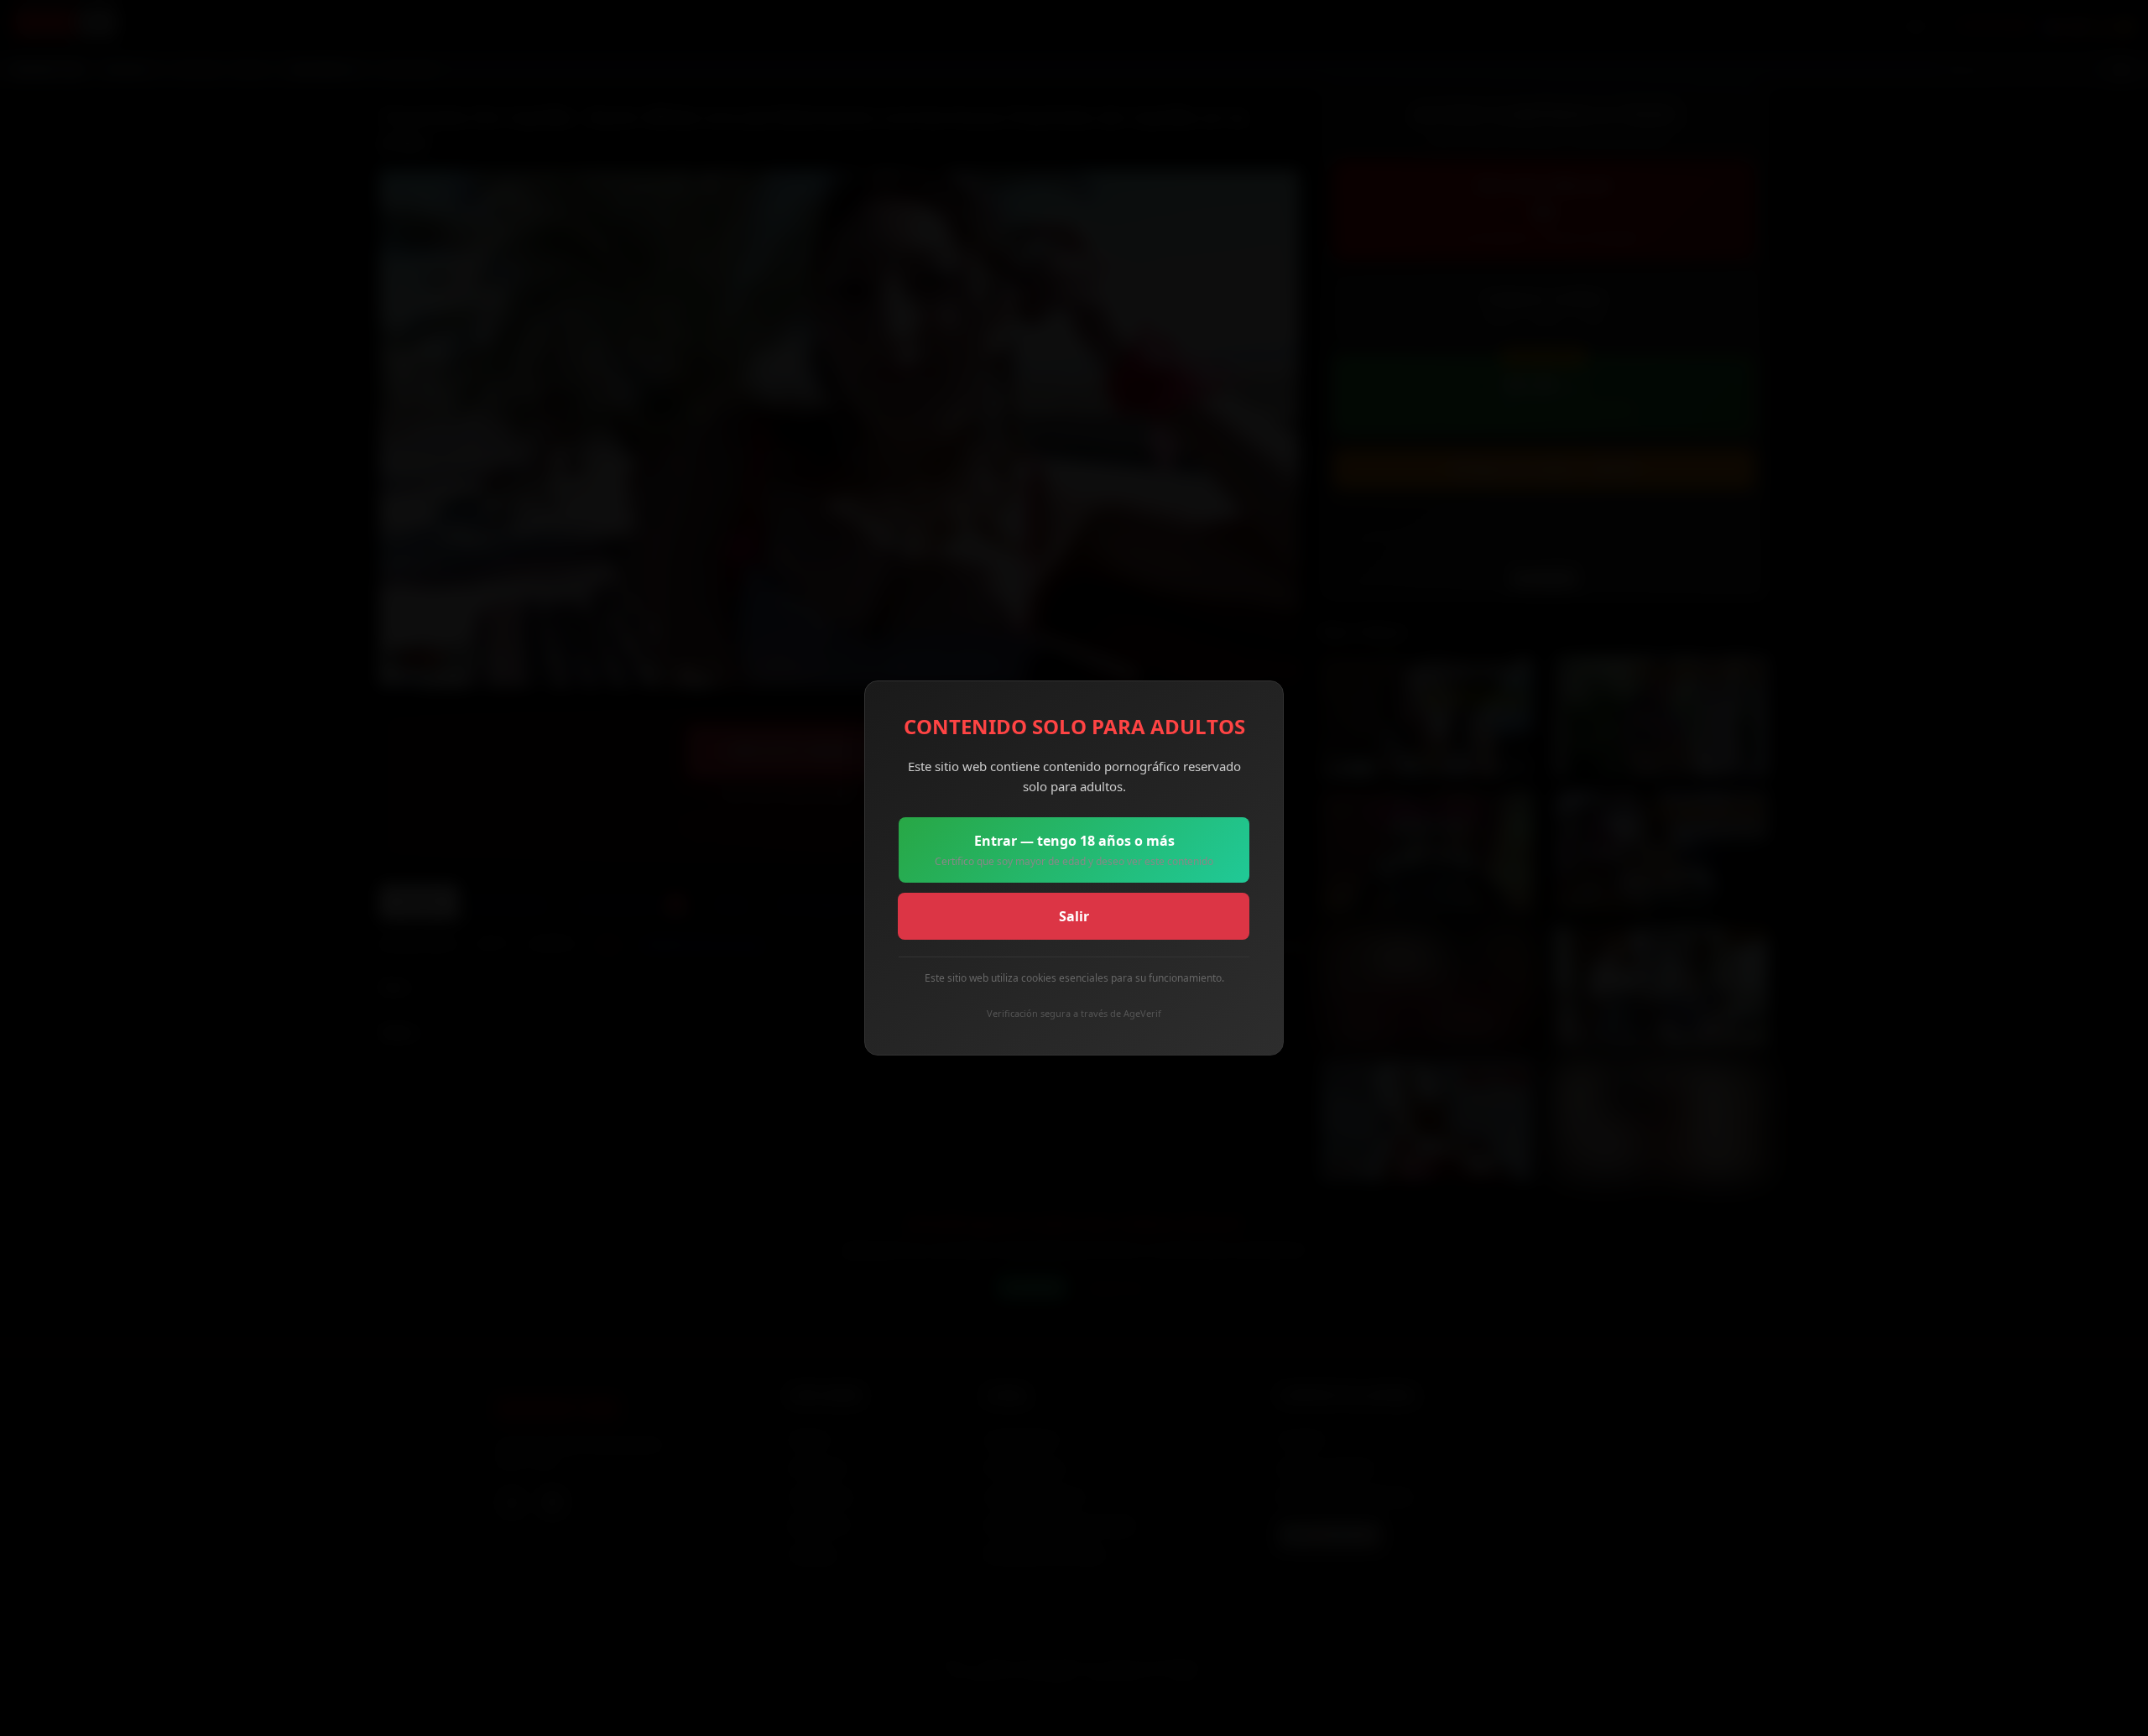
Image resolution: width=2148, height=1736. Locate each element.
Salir (1074, 916)
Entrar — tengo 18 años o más (1074, 850)
